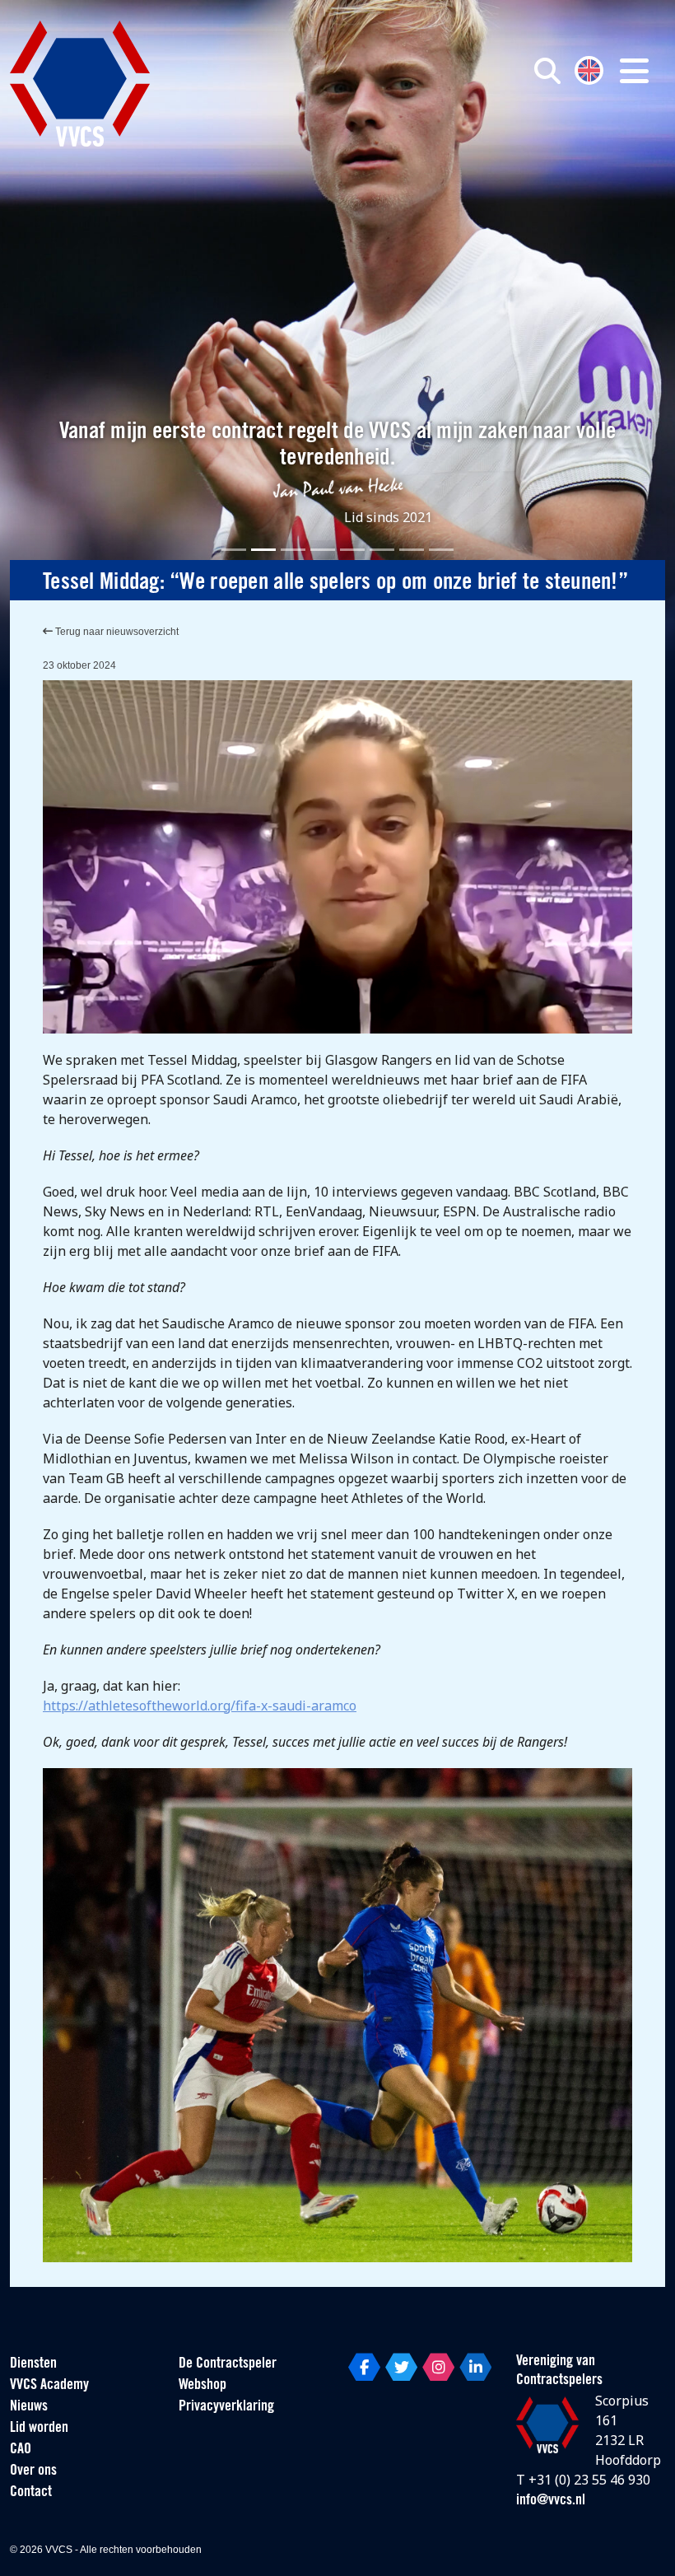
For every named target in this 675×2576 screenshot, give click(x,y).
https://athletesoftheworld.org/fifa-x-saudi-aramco (200, 1706)
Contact (31, 2493)
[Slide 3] (293, 550)
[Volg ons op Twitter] (401, 2367)
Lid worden (39, 2429)
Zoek (488, 146)
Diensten (33, 2364)
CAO (21, 2450)
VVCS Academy (49, 2386)
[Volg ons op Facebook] (364, 2367)
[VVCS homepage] (80, 84)
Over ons (33, 2471)
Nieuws (29, 2407)
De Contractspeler (228, 2364)
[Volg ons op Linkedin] (475, 2367)
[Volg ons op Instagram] (438, 2367)
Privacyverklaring (226, 2407)
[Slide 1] (234, 550)
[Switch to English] (589, 69)
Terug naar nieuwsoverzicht (116, 632)
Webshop (202, 2386)
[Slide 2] (263, 550)
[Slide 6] (382, 550)
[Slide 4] (323, 550)
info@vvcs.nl (551, 2501)
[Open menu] (634, 71)
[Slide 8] (441, 550)
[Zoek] (547, 71)
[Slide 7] (412, 550)
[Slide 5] (352, 550)
